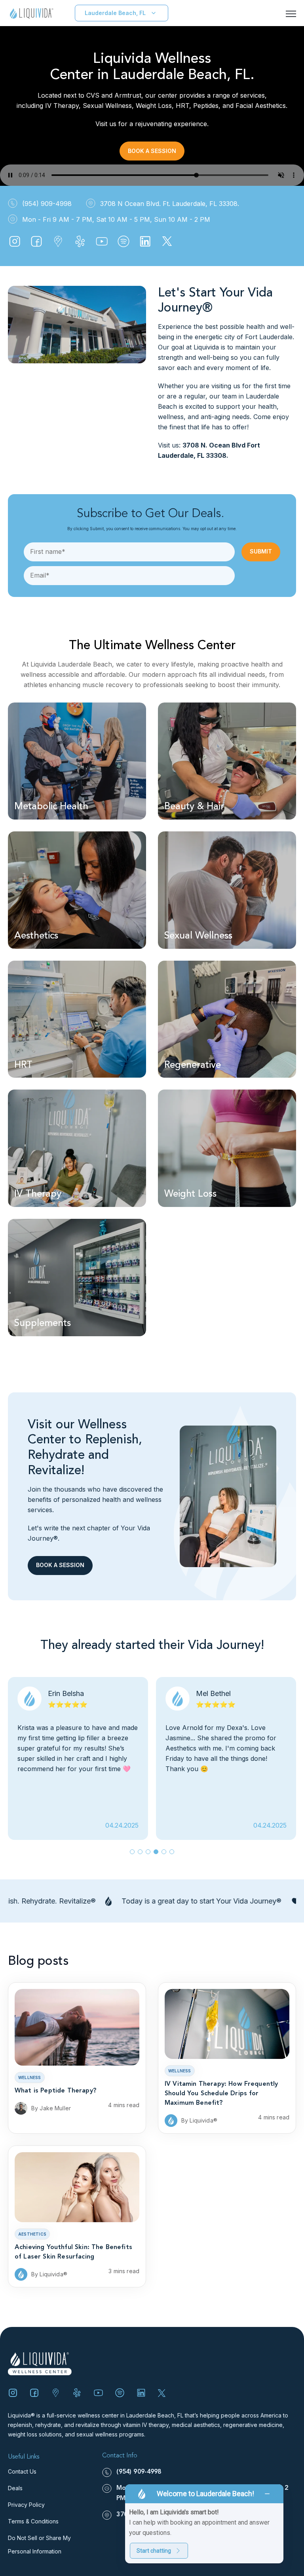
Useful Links (24, 2457)
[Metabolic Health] (77, 761)
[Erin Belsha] (78, 1758)
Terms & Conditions (33, 2521)
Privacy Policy (26, 2505)
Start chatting (154, 2551)
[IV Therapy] (77, 1148)
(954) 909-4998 (139, 2472)
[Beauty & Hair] (227, 761)
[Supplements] (77, 1278)
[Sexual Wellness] (227, 890)
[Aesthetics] (77, 890)
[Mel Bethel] (226, 1758)
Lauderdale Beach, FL (115, 13)
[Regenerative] (227, 1019)
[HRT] (77, 1019)
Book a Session (152, 151)
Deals (15, 2488)
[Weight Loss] (227, 1148)
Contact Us (22, 2471)
